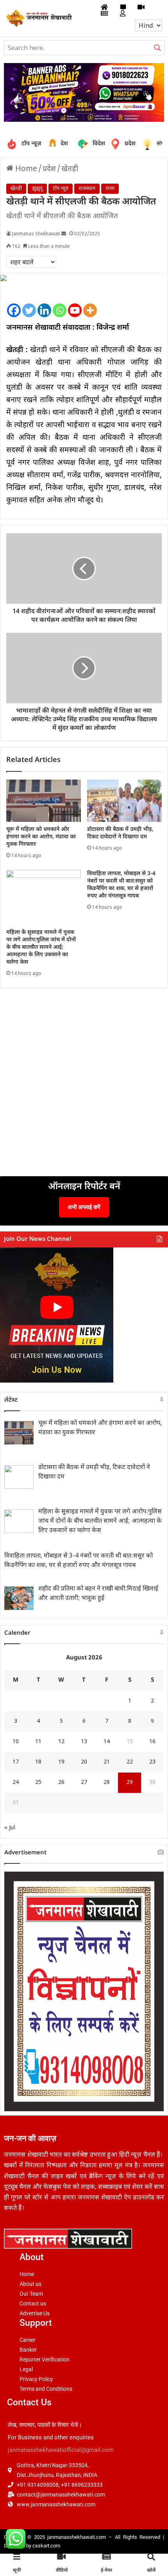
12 (61, 1742)
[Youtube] (75, 304)
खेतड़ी (70, 169)
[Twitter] (29, 304)
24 (16, 1783)
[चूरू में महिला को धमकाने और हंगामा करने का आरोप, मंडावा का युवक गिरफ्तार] (44, 801)
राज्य (110, 189)
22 (130, 1762)
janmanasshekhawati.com (77, 2537)
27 (84, 1783)
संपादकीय (162, 144)
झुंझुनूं (37, 189)
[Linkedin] (44, 304)
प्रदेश (117, 144)
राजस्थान (87, 189)
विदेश (93, 144)
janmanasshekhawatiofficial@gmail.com (61, 2450)
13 (84, 1742)
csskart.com (46, 2546)
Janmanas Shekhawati (36, 234)
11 (38, 1742)
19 (61, 1762)
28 (107, 1783)
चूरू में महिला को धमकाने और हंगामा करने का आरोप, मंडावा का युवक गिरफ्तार (41, 837)
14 (107, 1742)
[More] (90, 304)
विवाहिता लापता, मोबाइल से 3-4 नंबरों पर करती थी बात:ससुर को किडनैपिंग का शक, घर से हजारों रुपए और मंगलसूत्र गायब (121, 885)
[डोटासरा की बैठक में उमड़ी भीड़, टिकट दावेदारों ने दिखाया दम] (124, 801)
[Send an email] (64, 234)
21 (107, 1762)
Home (25, 169)
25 (38, 1783)
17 (16, 1762)
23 (152, 1762)
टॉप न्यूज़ (31, 144)
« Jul (10, 1828)
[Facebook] (14, 304)
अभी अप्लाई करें (84, 1207)
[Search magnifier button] (157, 48)
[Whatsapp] (60, 304)
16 (152, 1742)
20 (84, 1762)
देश (54, 144)
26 (61, 1783)
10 (16, 1742)
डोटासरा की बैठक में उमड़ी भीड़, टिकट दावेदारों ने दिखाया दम (120, 833)
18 (38, 1762)
